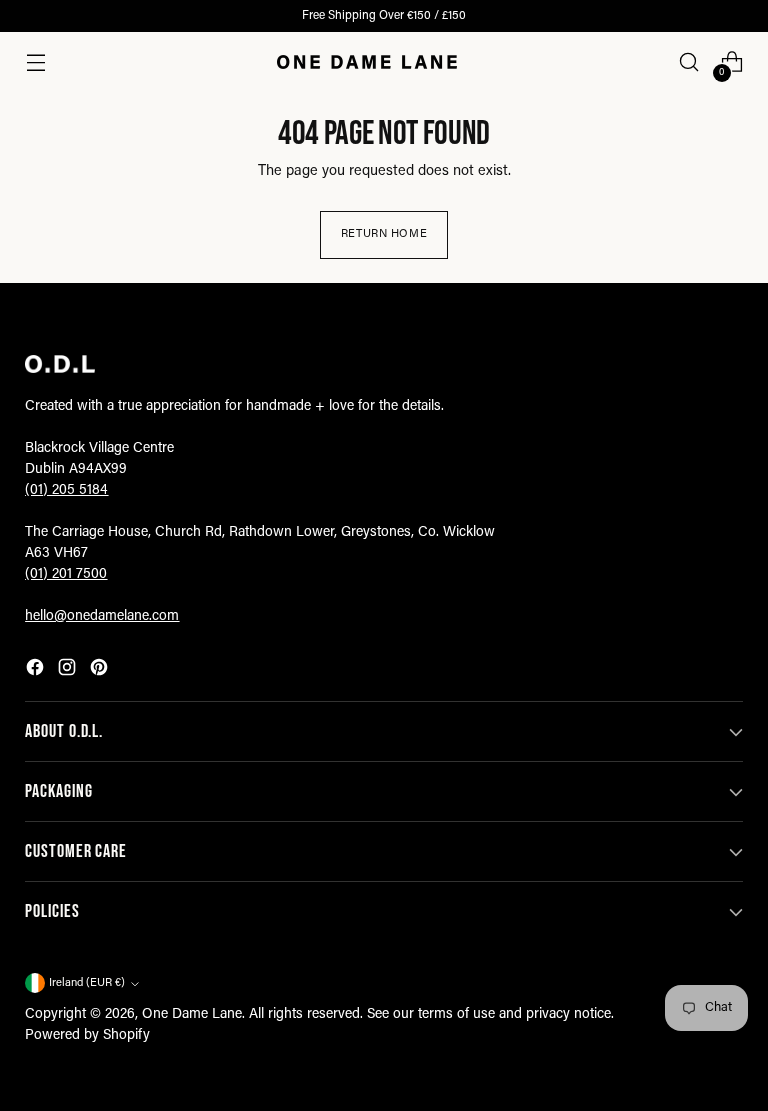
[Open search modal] (689, 62)
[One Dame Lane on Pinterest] (101, 671)
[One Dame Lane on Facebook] (37, 671)
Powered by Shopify (87, 1036)
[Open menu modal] (35, 62)
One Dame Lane (192, 1015)
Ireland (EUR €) (87, 983)
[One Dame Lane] (367, 62)
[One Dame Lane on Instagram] (69, 671)
